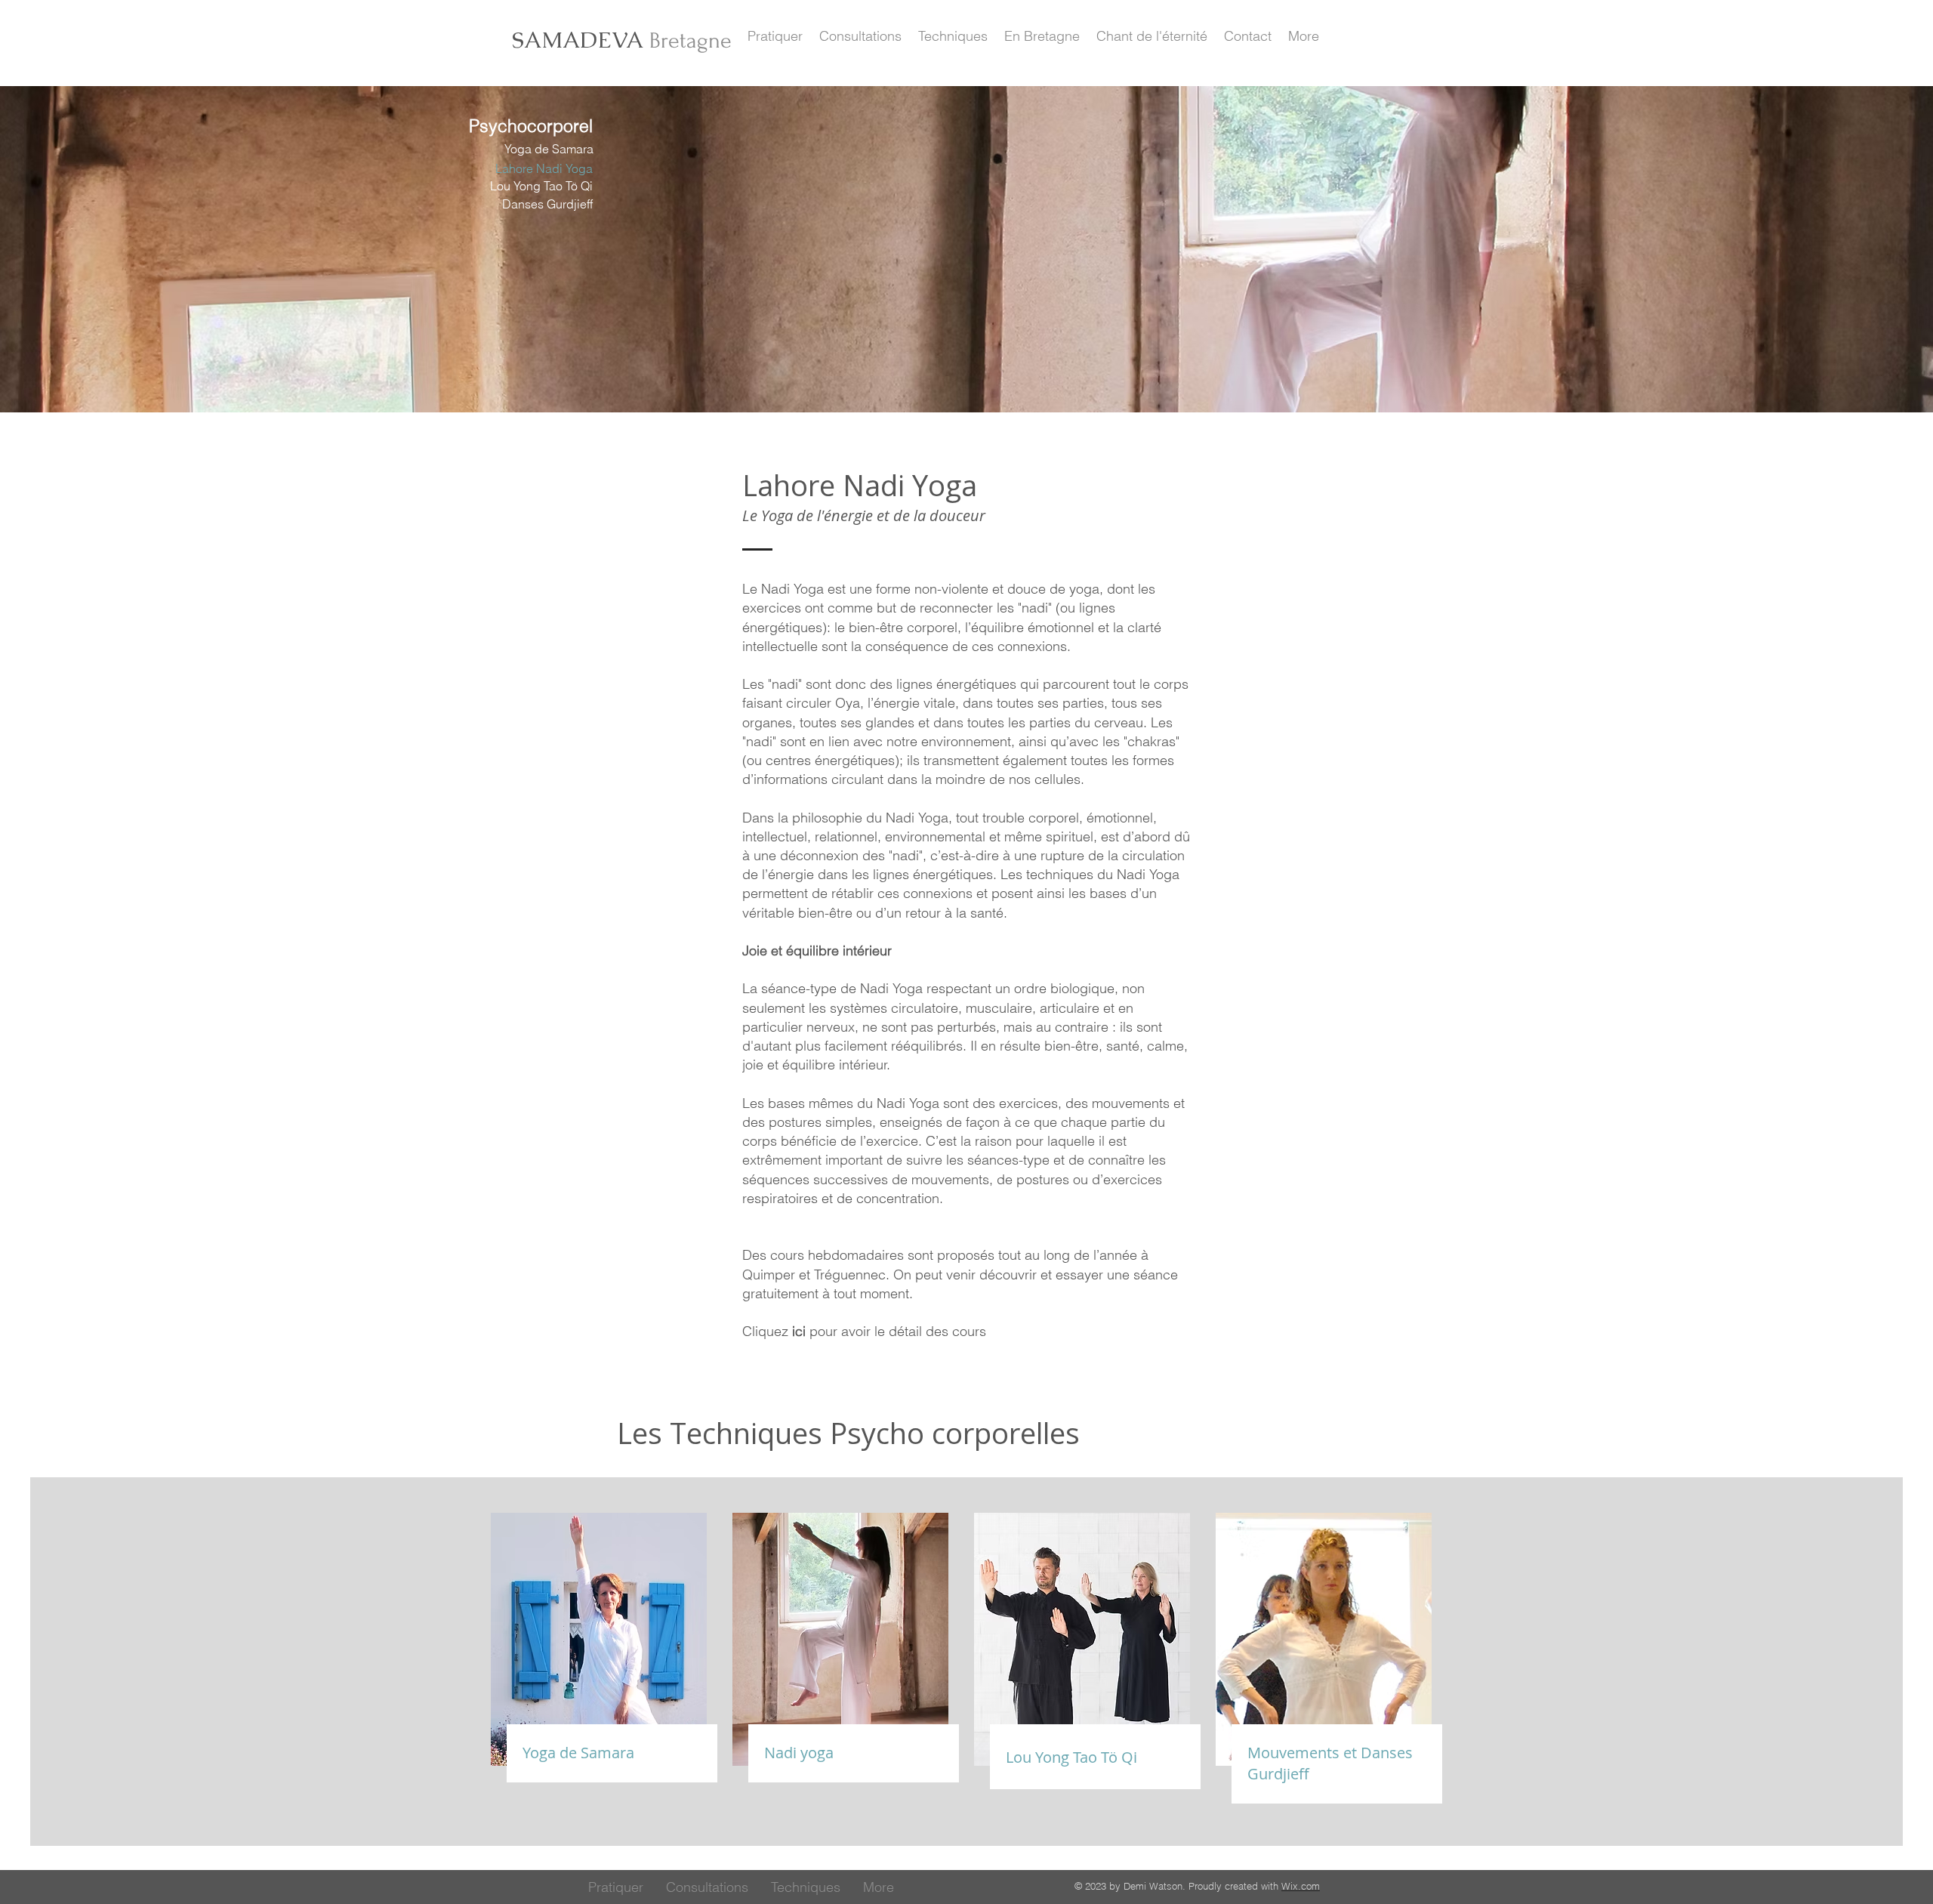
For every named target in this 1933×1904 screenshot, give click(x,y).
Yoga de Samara (549, 149)
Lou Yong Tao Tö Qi (541, 186)
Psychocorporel (531, 126)
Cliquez (774, 1331)
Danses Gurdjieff (547, 204)
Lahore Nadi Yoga (544, 168)
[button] (775, 36)
